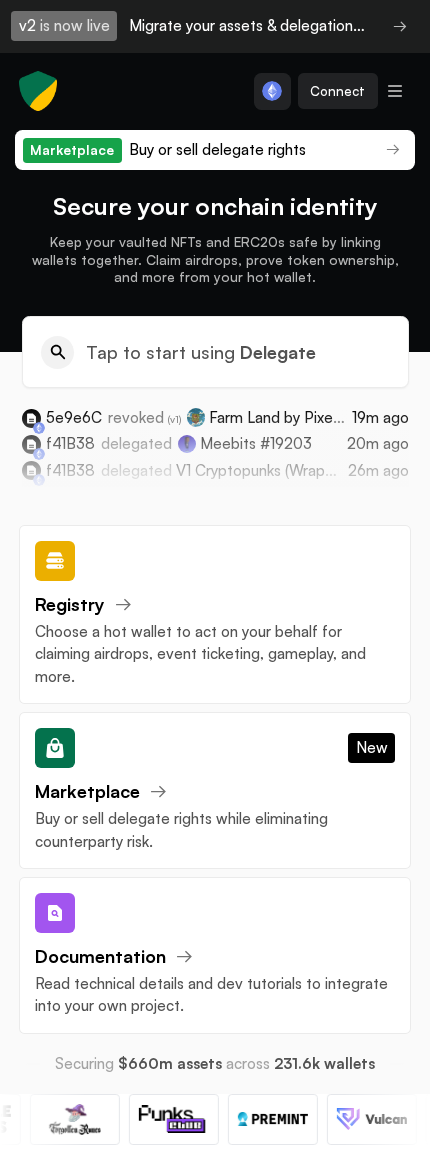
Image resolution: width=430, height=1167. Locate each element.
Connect (337, 91)
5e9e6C (74, 417)
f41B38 (70, 443)
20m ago (378, 443)
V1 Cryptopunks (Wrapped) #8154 (290, 470)
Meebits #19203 (256, 443)
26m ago (378, 470)
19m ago (380, 417)
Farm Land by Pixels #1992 (299, 417)
